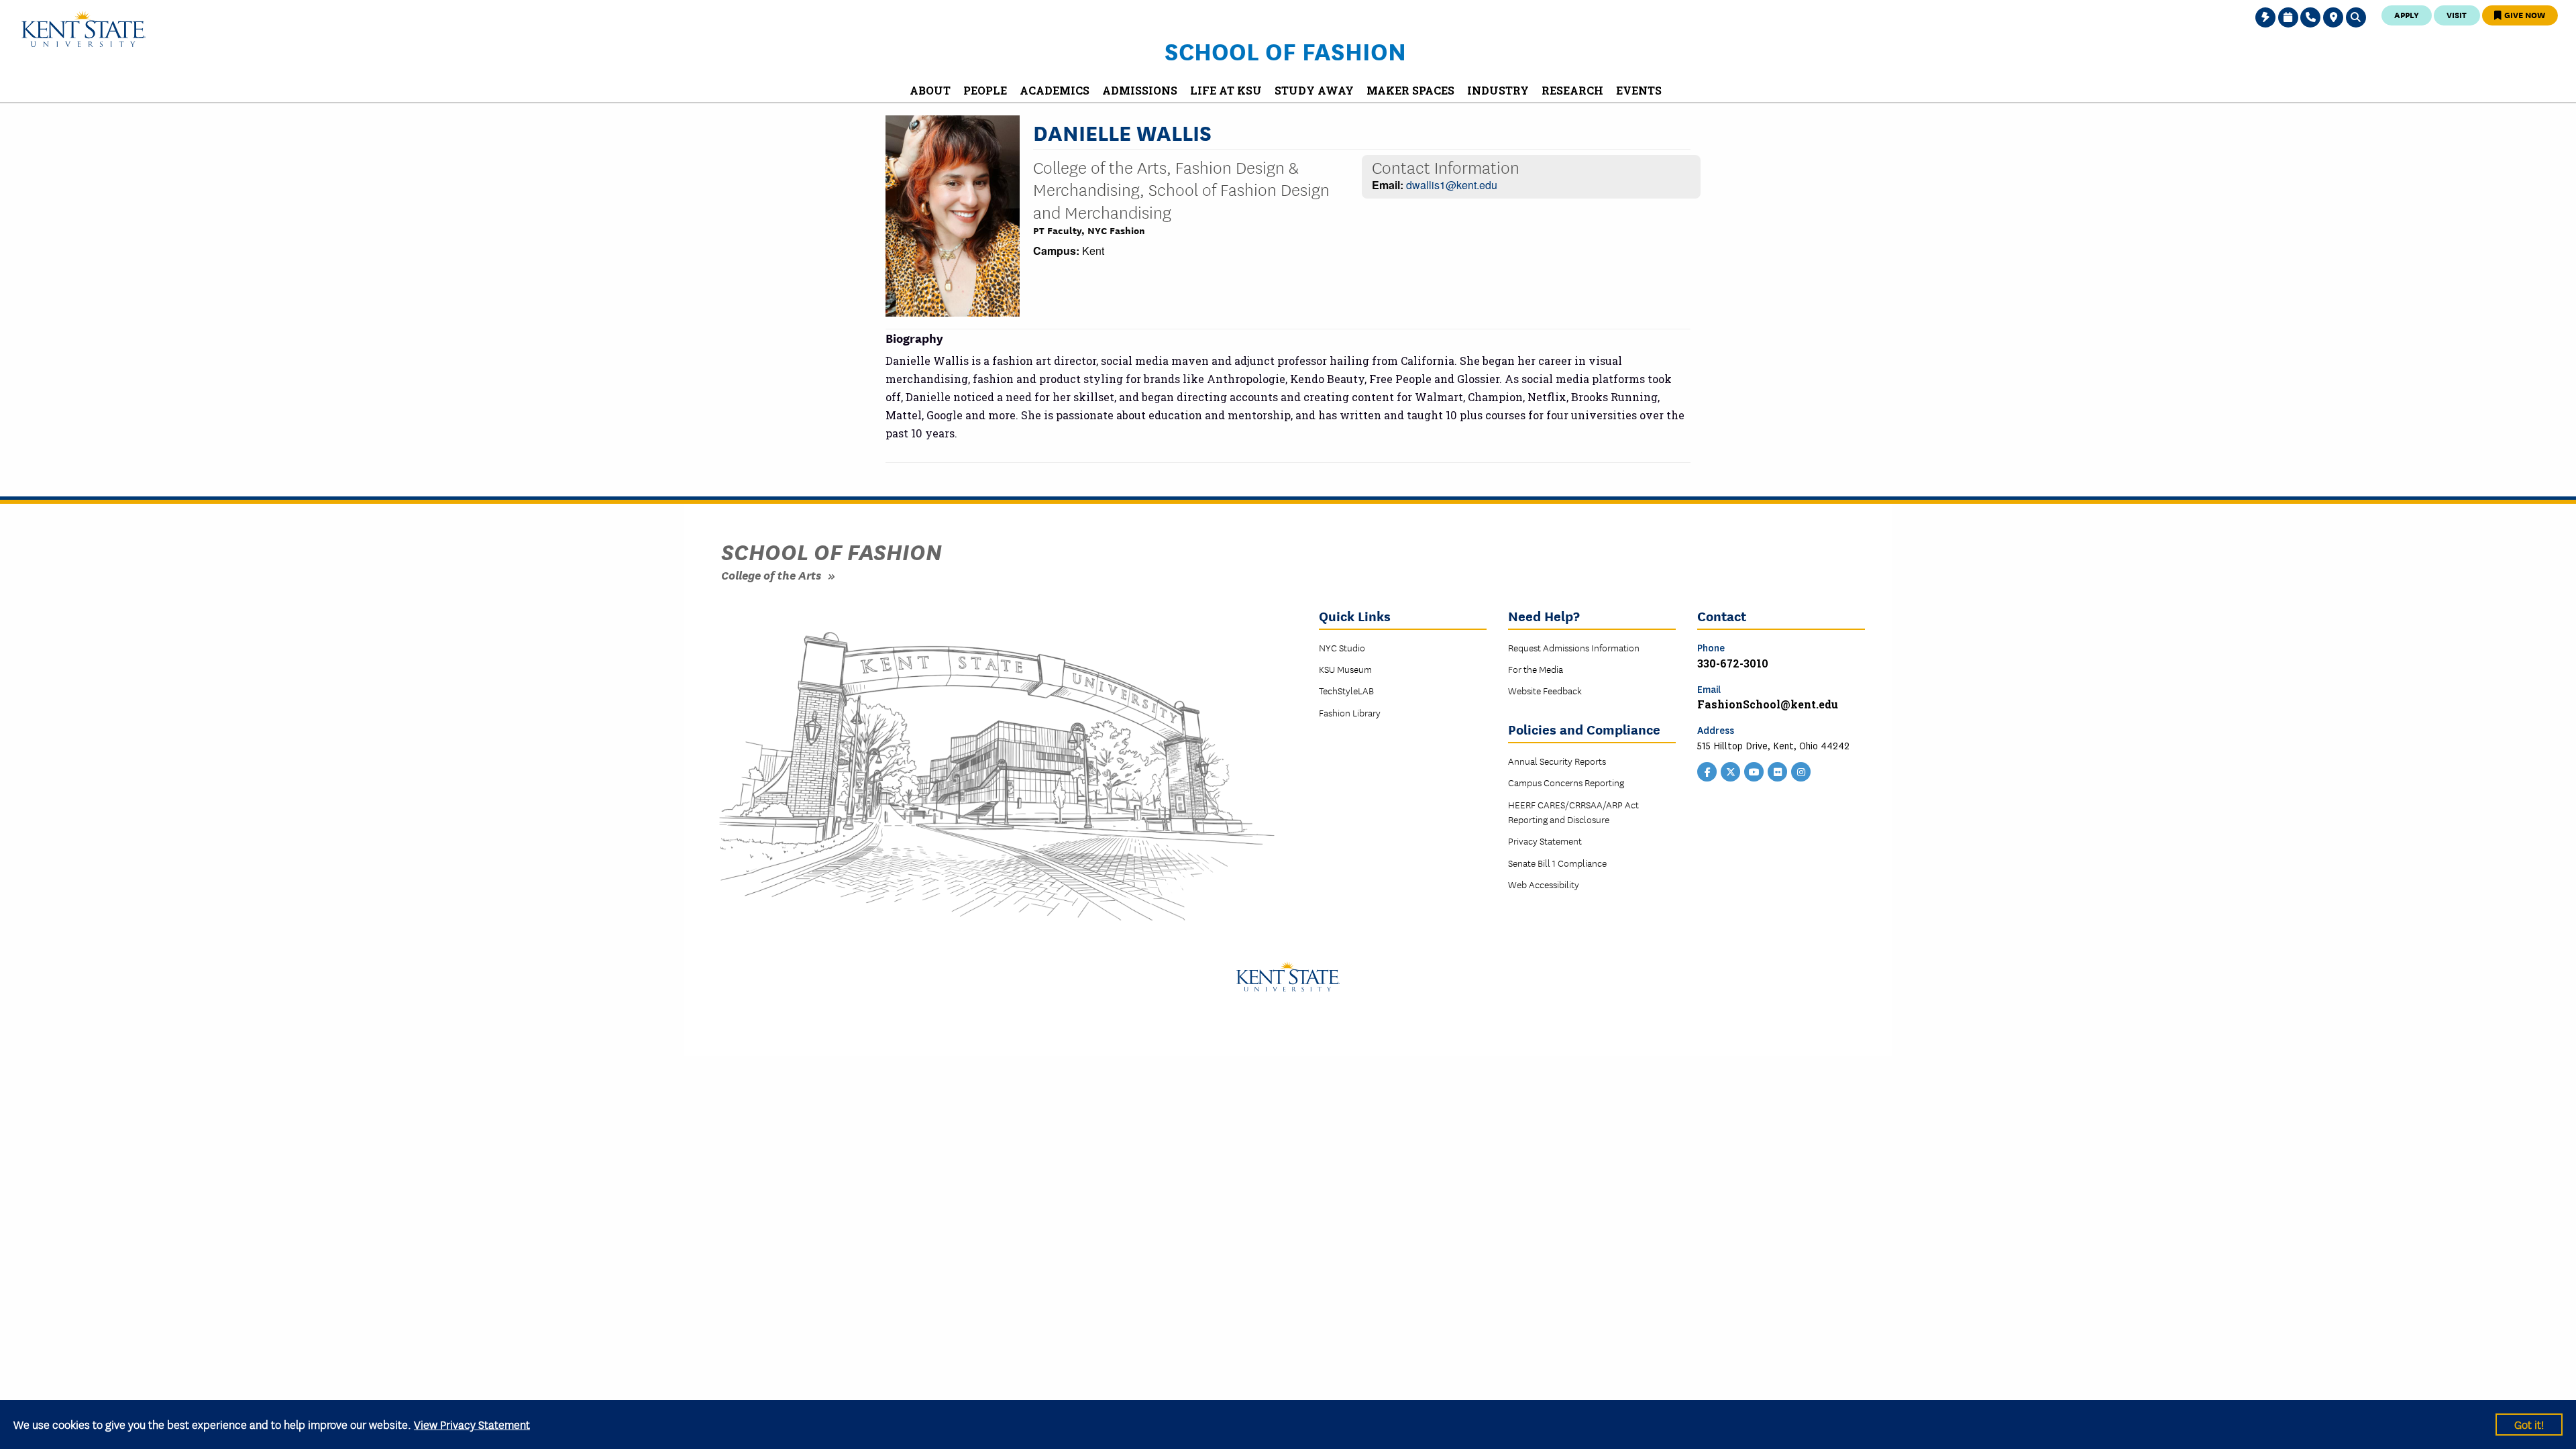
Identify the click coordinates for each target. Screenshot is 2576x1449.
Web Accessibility (1544, 884)
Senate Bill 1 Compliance (1557, 863)
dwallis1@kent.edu (1452, 185)
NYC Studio (1342, 647)
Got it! (2529, 1424)
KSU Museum (1345, 669)
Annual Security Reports (1557, 761)
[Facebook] (1707, 771)
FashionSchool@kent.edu (1768, 704)
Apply (2407, 14)
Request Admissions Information (1574, 647)
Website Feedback (1545, 690)
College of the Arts (771, 575)
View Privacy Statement (472, 1424)
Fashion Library (1350, 712)
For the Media (1536, 669)
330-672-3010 (1733, 663)
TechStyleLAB (1346, 690)
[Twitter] (1731, 771)
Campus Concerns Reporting (1566, 782)
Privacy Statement (1545, 841)
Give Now (2524, 14)
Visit (2457, 14)
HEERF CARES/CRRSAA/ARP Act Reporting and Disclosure (1573, 812)
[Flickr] (1778, 771)
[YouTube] (1754, 771)
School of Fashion (1285, 50)
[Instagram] (1801, 771)
